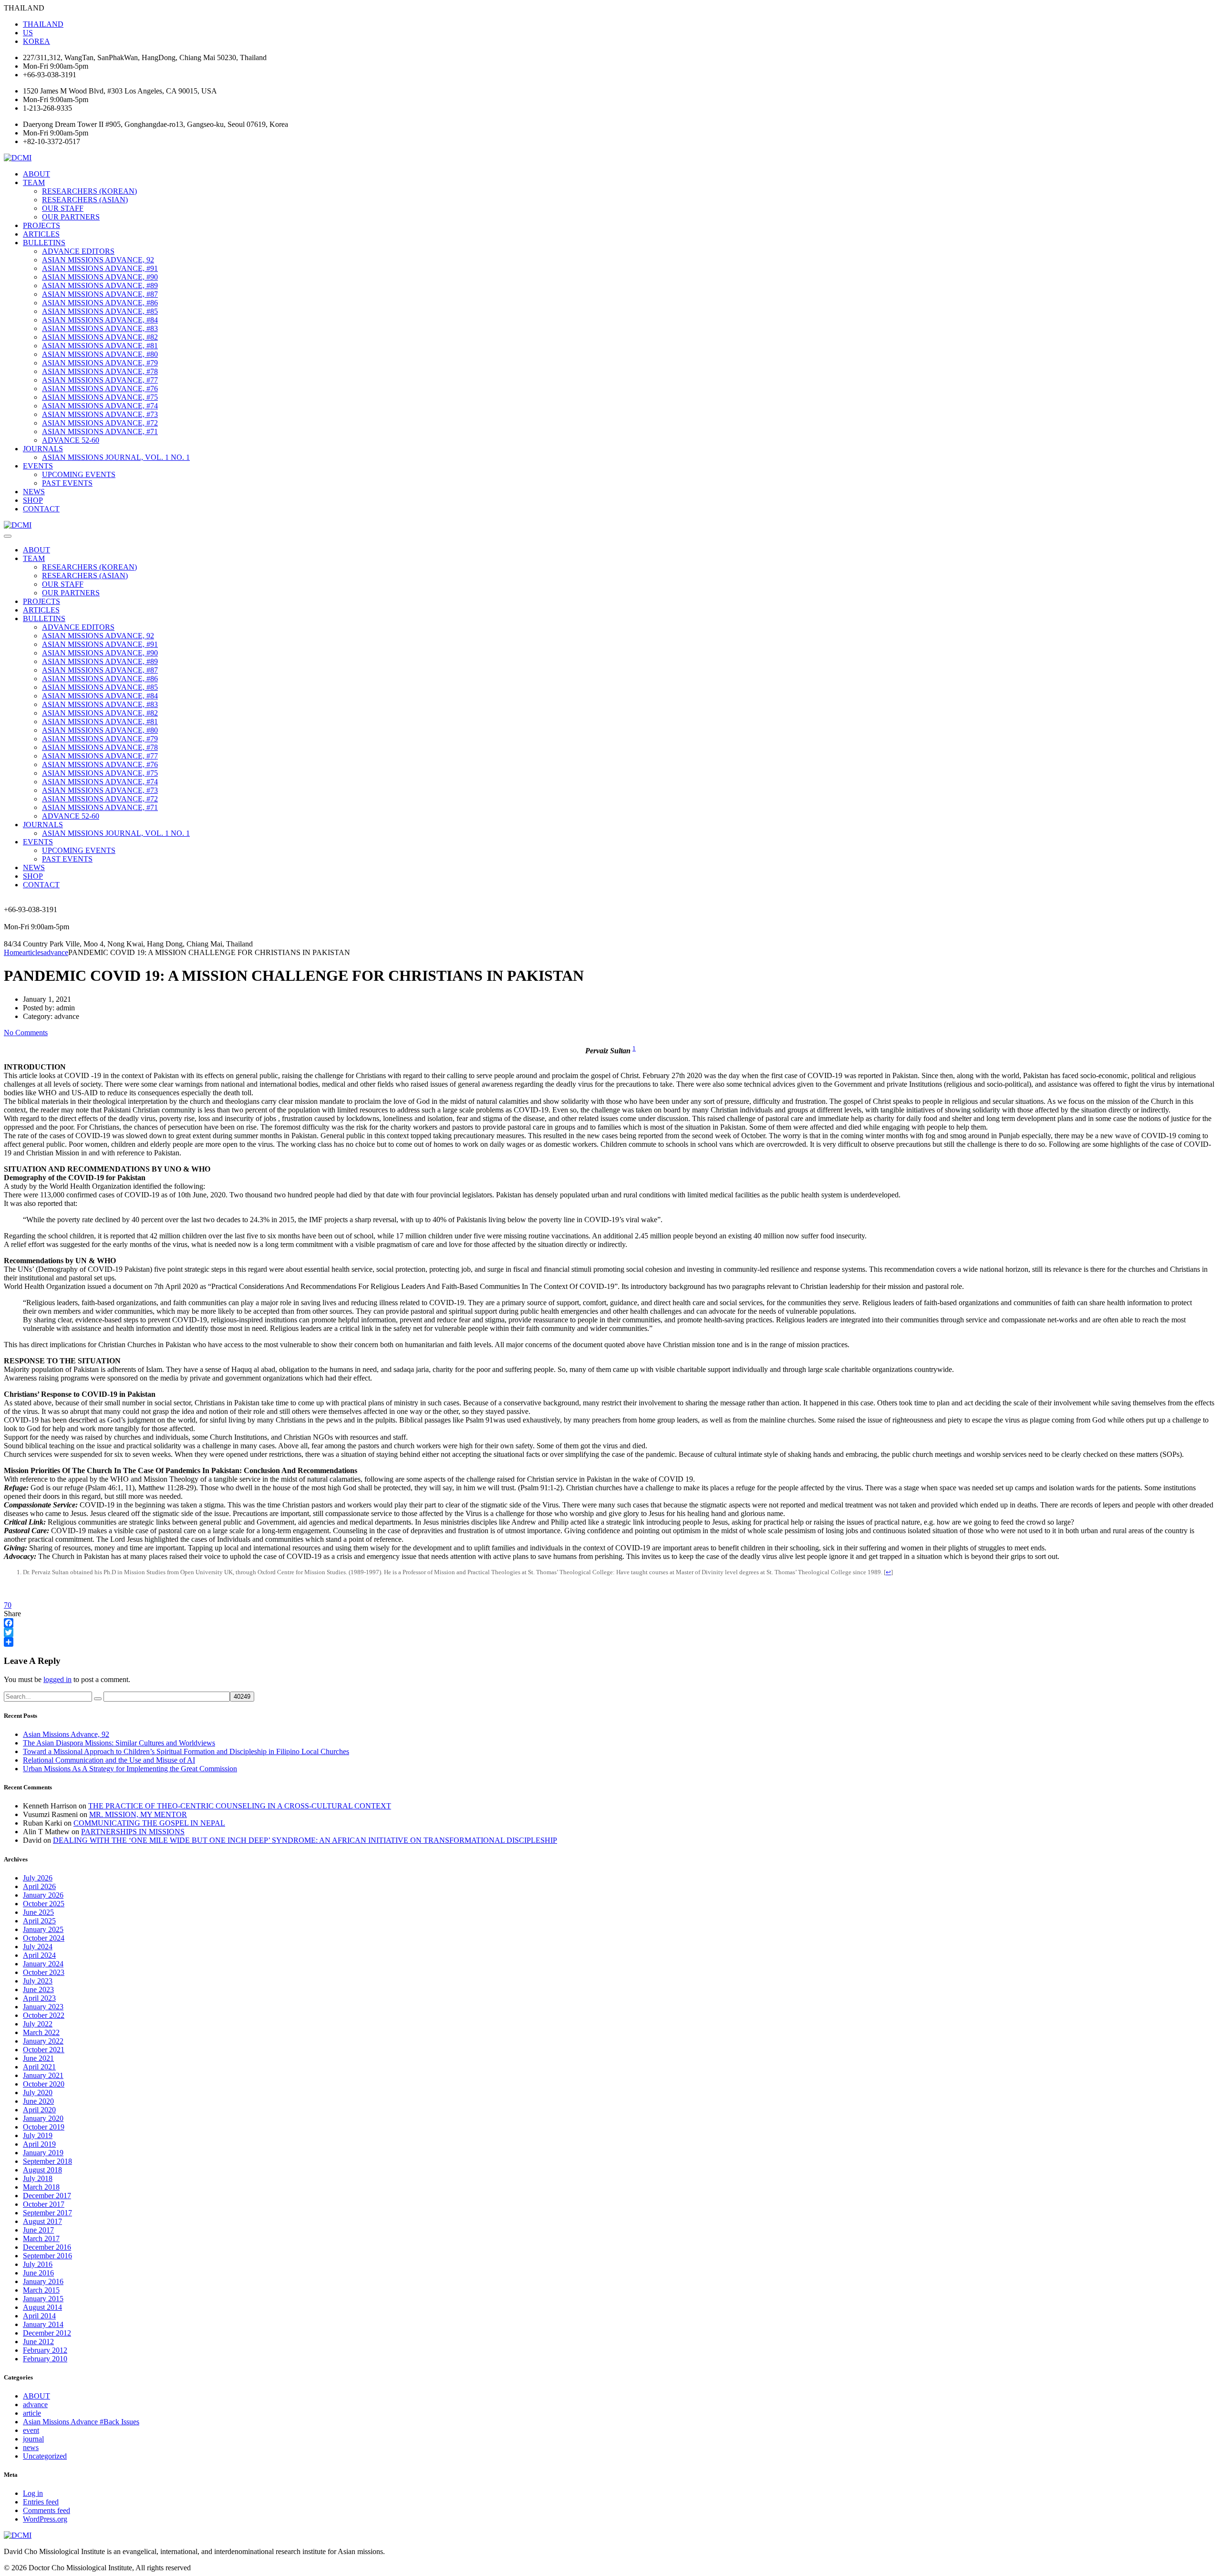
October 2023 (44, 1972)
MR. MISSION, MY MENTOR (138, 1814)
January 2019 (43, 2153)
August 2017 (42, 2221)
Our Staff (63, 208)
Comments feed (47, 2510)
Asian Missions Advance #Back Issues (81, 2422)
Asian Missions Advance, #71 (100, 431)
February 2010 (45, 2359)
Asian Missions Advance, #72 (100, 423)
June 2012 (38, 2342)
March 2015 (41, 2290)
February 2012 (45, 2350)
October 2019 (44, 2127)
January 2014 (43, 2324)
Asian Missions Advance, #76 (100, 389)
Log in (33, 2493)
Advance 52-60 (71, 440)
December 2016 (47, 2247)
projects (41, 225)
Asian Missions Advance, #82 (100, 337)
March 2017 (41, 2238)
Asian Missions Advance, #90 (100, 277)
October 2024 (44, 1938)
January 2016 (43, 2281)
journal (33, 2439)
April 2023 (39, 1998)
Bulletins (44, 243)
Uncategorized (45, 2456)
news (31, 2447)
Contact (41, 509)
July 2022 (38, 2024)
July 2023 (38, 1981)
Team (34, 182)
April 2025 (39, 1921)
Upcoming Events (79, 474)
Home (13, 952)
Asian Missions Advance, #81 (100, 346)
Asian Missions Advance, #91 (100, 268)
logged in (57, 1679)
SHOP (33, 500)
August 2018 (42, 2170)
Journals (43, 449)
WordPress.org (45, 2519)
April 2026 (39, 1886)
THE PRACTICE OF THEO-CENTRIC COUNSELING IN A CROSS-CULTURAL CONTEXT (240, 1806)
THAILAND (43, 24)
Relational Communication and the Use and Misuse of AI (109, 1760)
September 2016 (47, 2256)
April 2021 (39, 2067)
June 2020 (38, 2101)
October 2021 (44, 2050)
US (28, 33)
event (31, 2430)
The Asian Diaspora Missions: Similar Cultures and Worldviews (119, 1743)
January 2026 (43, 1895)
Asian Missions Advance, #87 (100, 294)
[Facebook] (610, 1623)
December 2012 (47, 2333)
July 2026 (38, 1878)
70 (8, 1605)
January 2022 (43, 2041)
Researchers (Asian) (85, 200)
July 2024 (38, 1947)
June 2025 (38, 1912)
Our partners (71, 217)
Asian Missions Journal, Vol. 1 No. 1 (116, 457)
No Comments (26, 1033)
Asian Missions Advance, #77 (100, 380)
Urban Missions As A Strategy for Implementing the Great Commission (130, 1769)
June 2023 (38, 1989)
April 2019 (39, 2144)
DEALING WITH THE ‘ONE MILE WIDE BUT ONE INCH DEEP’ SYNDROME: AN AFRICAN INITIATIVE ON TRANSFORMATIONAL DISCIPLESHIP (305, 1840)
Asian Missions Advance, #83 (100, 328)
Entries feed (41, 2502)
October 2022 (44, 2015)
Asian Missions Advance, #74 (100, 406)
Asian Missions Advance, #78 (100, 371)
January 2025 (43, 1929)
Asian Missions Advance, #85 (100, 311)
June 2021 (38, 2058)
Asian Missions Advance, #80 (100, 354)
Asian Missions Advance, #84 (100, 320)
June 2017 (38, 2230)
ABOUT (36, 174)
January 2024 (43, 1964)
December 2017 (47, 2196)
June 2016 (38, 2273)
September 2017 (47, 2213)
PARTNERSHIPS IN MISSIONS (133, 1832)
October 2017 (44, 2204)
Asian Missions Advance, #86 (100, 303)
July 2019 (38, 2135)
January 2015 (43, 2299)
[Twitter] (610, 1632)
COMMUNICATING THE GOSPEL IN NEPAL (149, 1823)
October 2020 (44, 2084)
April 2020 (39, 2110)
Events (38, 466)
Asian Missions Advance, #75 (100, 397)
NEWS (34, 492)
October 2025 (44, 1904)
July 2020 (38, 2093)
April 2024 (39, 1955)
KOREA (36, 41)
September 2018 (47, 2161)
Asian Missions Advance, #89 (100, 286)
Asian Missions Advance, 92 (98, 260)
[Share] (610, 1642)
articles (41, 234)
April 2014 (39, 2316)
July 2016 (38, 2264)
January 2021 (43, 2075)
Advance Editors (78, 251)
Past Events (67, 483)
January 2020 (43, 2118)
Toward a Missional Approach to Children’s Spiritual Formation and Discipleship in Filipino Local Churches (186, 1751)
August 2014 (42, 2307)
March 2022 (41, 2032)
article (32, 2413)
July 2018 (38, 2178)
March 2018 (41, 2187)
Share (12, 1614)
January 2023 (43, 2007)
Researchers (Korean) (89, 191)
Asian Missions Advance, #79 (100, 363)
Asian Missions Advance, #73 (100, 414)
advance (35, 2405)
